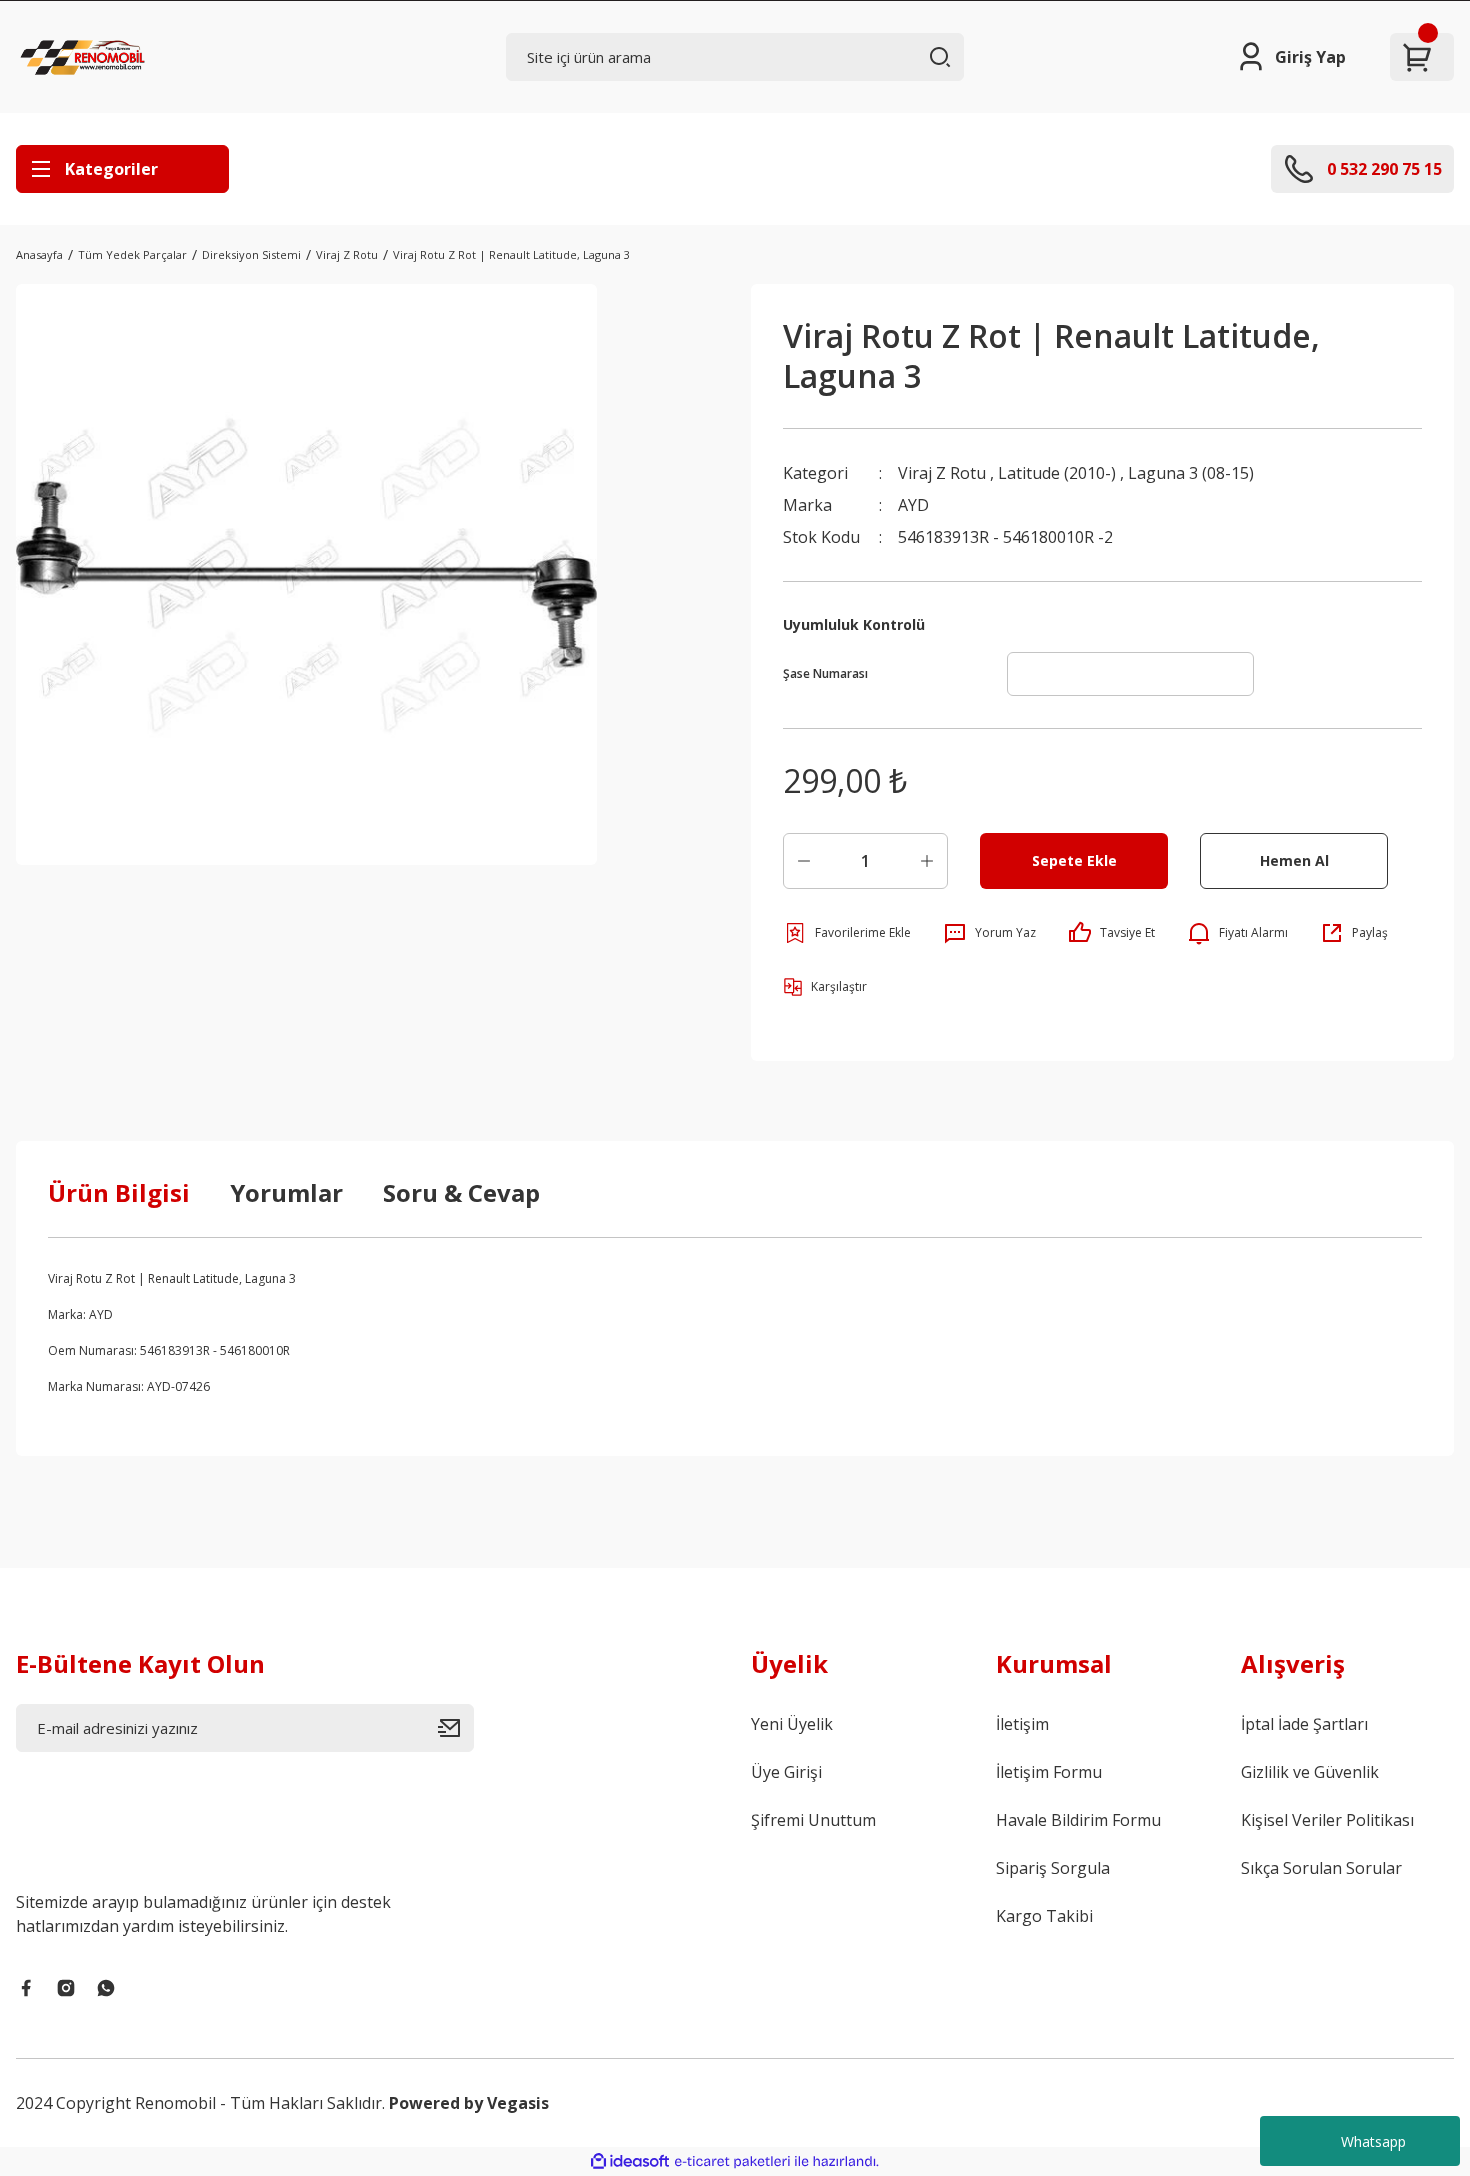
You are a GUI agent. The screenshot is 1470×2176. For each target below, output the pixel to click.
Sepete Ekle (1074, 860)
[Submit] (456, 1728)
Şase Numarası (825, 673)
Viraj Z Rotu (942, 473)
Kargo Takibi (1044, 1916)
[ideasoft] (630, 2161)
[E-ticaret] (732, 2162)
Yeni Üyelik (792, 1724)
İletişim (1022, 1724)
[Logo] (85, 57)
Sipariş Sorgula (1053, 1868)
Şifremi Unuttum (813, 1820)
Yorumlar (286, 1192)
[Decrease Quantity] (804, 861)
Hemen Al (1294, 860)
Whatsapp (1373, 2141)
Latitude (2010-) (1057, 473)
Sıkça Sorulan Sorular (1321, 1868)
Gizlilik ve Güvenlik (1310, 1772)
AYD (913, 505)
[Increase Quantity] (927, 861)
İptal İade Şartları (1304, 1724)
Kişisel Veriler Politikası (1327, 1820)
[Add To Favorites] (847, 933)
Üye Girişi (786, 1772)
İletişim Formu (1049, 1772)
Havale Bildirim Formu (1078, 1820)
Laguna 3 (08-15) (1191, 473)
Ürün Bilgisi (119, 1192)
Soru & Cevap (461, 1192)
